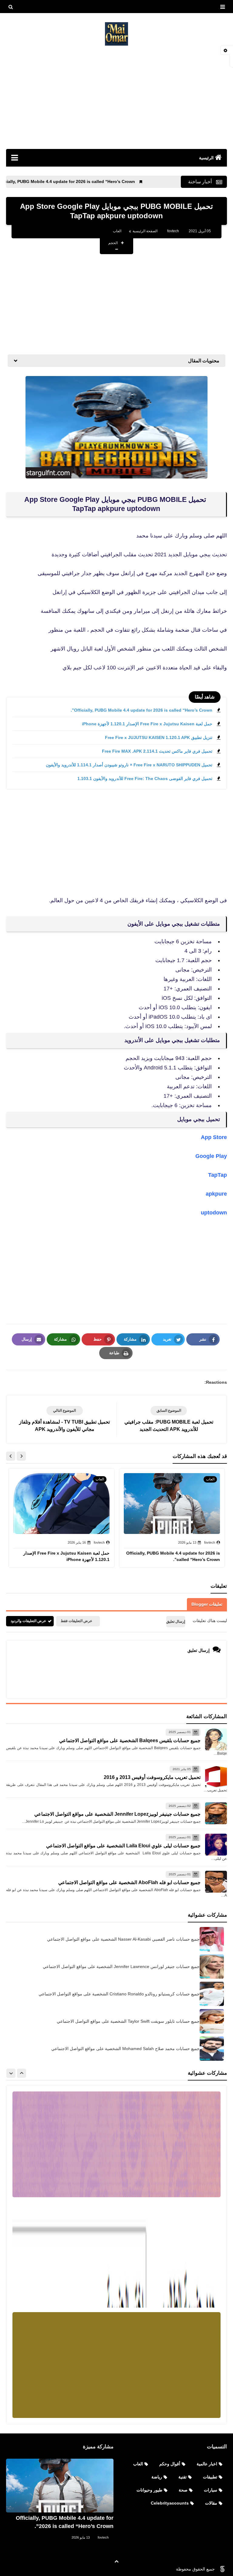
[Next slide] (11, 1456)
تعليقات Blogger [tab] (207, 1604)
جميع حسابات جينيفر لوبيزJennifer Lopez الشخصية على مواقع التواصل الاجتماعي (117, 1814)
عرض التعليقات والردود (28, 1621)
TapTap (218, 1175)
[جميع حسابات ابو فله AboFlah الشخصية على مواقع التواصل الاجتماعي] (216, 1882)
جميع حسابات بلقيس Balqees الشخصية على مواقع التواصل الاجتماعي (130, 1740)
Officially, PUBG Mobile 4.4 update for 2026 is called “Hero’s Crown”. (111, 181)
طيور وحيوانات (149, 2490)
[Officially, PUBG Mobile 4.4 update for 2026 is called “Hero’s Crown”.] (60, 2486)
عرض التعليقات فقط (76, 1621)
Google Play (211, 1156)
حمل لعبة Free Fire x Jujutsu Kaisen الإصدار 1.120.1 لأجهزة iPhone (147, 724)
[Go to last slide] (21, 1456)
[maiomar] (116, 34)
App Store (214, 1137)
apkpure (216, 1194)
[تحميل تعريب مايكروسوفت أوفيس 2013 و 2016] (216, 1777)
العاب (117, 231)
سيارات (211, 2490)
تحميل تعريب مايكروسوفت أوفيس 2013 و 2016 (152, 1777)
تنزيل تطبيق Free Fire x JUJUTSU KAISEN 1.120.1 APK (159, 737)
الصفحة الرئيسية (145, 231)
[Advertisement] (116, 97)
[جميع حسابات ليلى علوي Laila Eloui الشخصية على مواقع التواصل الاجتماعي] (216, 1845)
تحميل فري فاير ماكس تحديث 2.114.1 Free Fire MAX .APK (157, 751)
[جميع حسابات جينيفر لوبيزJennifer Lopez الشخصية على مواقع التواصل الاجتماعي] (216, 1813)
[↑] (116, 2561)
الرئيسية (206, 158)
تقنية (182, 2477)
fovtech (103, 2537)
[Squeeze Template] (222, 2569)
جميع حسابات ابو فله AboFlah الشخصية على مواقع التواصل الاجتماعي (129, 1882)
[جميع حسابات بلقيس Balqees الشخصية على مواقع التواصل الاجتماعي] (216, 1739)
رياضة (157, 2477)
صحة (183, 2490)
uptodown (214, 1213)
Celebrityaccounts (170, 2503)
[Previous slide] (22, 2073)
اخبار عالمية (207, 2464)
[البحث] (11, 7)
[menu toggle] (222, 7)
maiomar (161, 2569)
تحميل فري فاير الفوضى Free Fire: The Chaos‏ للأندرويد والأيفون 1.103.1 (145, 779)
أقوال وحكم (170, 2464)
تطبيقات (210, 2477)
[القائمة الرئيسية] (14, 157)
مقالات (211, 2503)
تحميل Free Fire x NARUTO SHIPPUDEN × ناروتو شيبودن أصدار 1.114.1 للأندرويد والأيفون (129, 765)
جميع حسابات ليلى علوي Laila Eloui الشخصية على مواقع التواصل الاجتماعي (123, 1846)
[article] (64, 1419)
